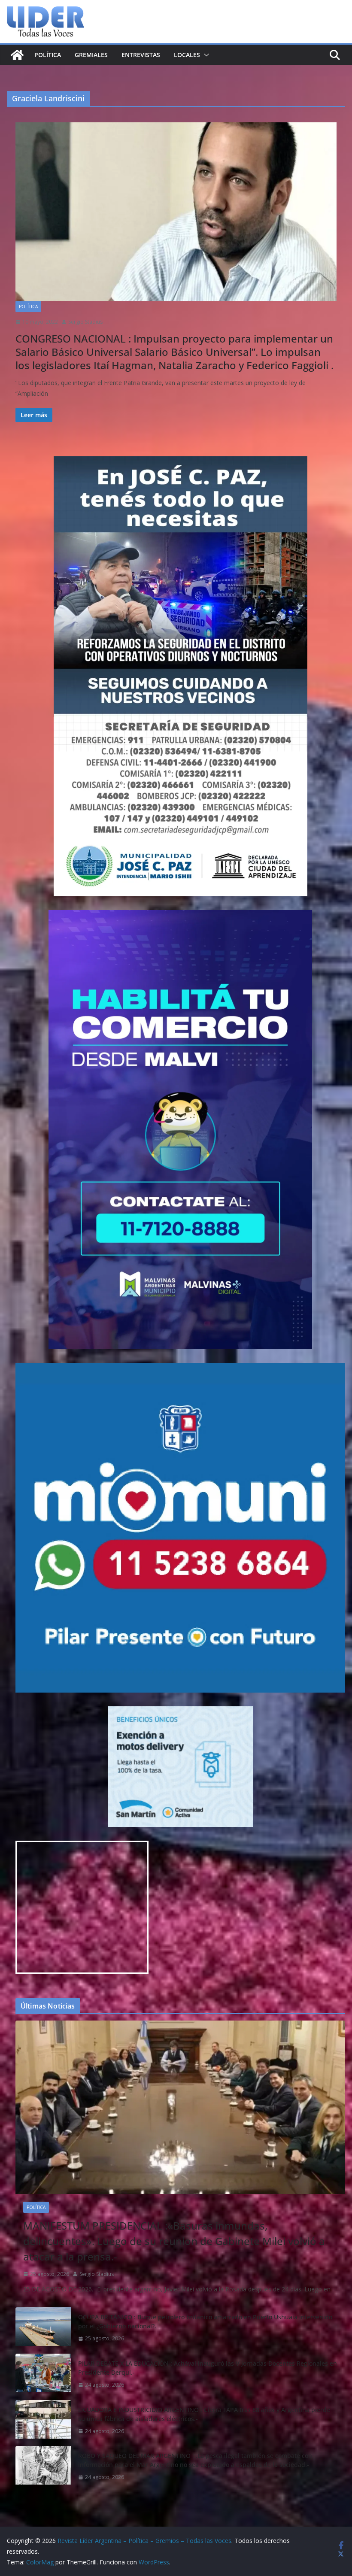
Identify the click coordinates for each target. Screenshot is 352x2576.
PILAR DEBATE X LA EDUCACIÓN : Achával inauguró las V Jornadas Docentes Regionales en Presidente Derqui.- (208, 2368)
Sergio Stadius (85, 322)
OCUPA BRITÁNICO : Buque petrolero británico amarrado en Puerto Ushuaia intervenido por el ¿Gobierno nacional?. (205, 2321)
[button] (205, 55)
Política (48, 55)
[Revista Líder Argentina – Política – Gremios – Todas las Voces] (17, 55)
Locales (187, 55)
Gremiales (91, 55)
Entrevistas (141, 55)
